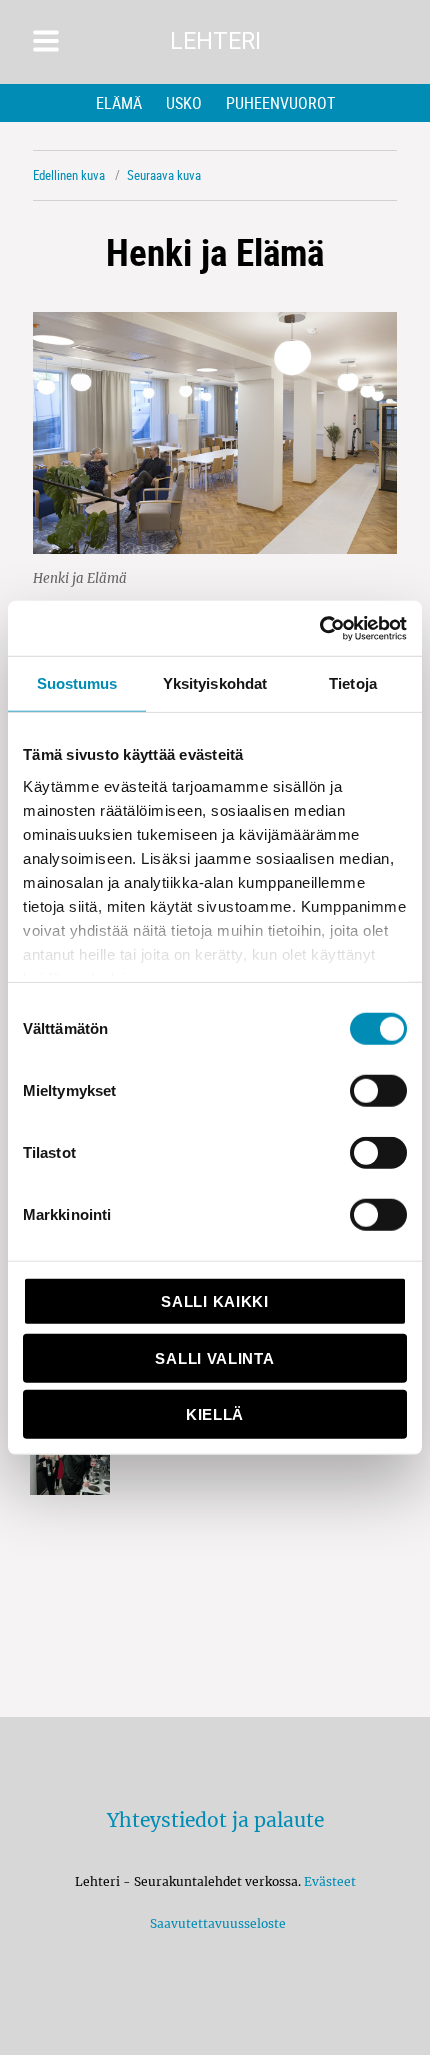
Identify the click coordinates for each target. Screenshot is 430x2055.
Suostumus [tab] (77, 683)
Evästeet (330, 1881)
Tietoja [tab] (353, 683)
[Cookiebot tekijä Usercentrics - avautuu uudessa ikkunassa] (319, 628)
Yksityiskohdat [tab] (215, 683)
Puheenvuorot (280, 103)
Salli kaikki (214, 1301)
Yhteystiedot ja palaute (215, 1820)
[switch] (378, 1091)
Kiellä (215, 1414)
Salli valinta (214, 1357)
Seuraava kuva (164, 175)
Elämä (119, 103)
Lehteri (215, 41)
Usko (184, 103)
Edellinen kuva (69, 175)
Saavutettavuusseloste (215, 1923)
